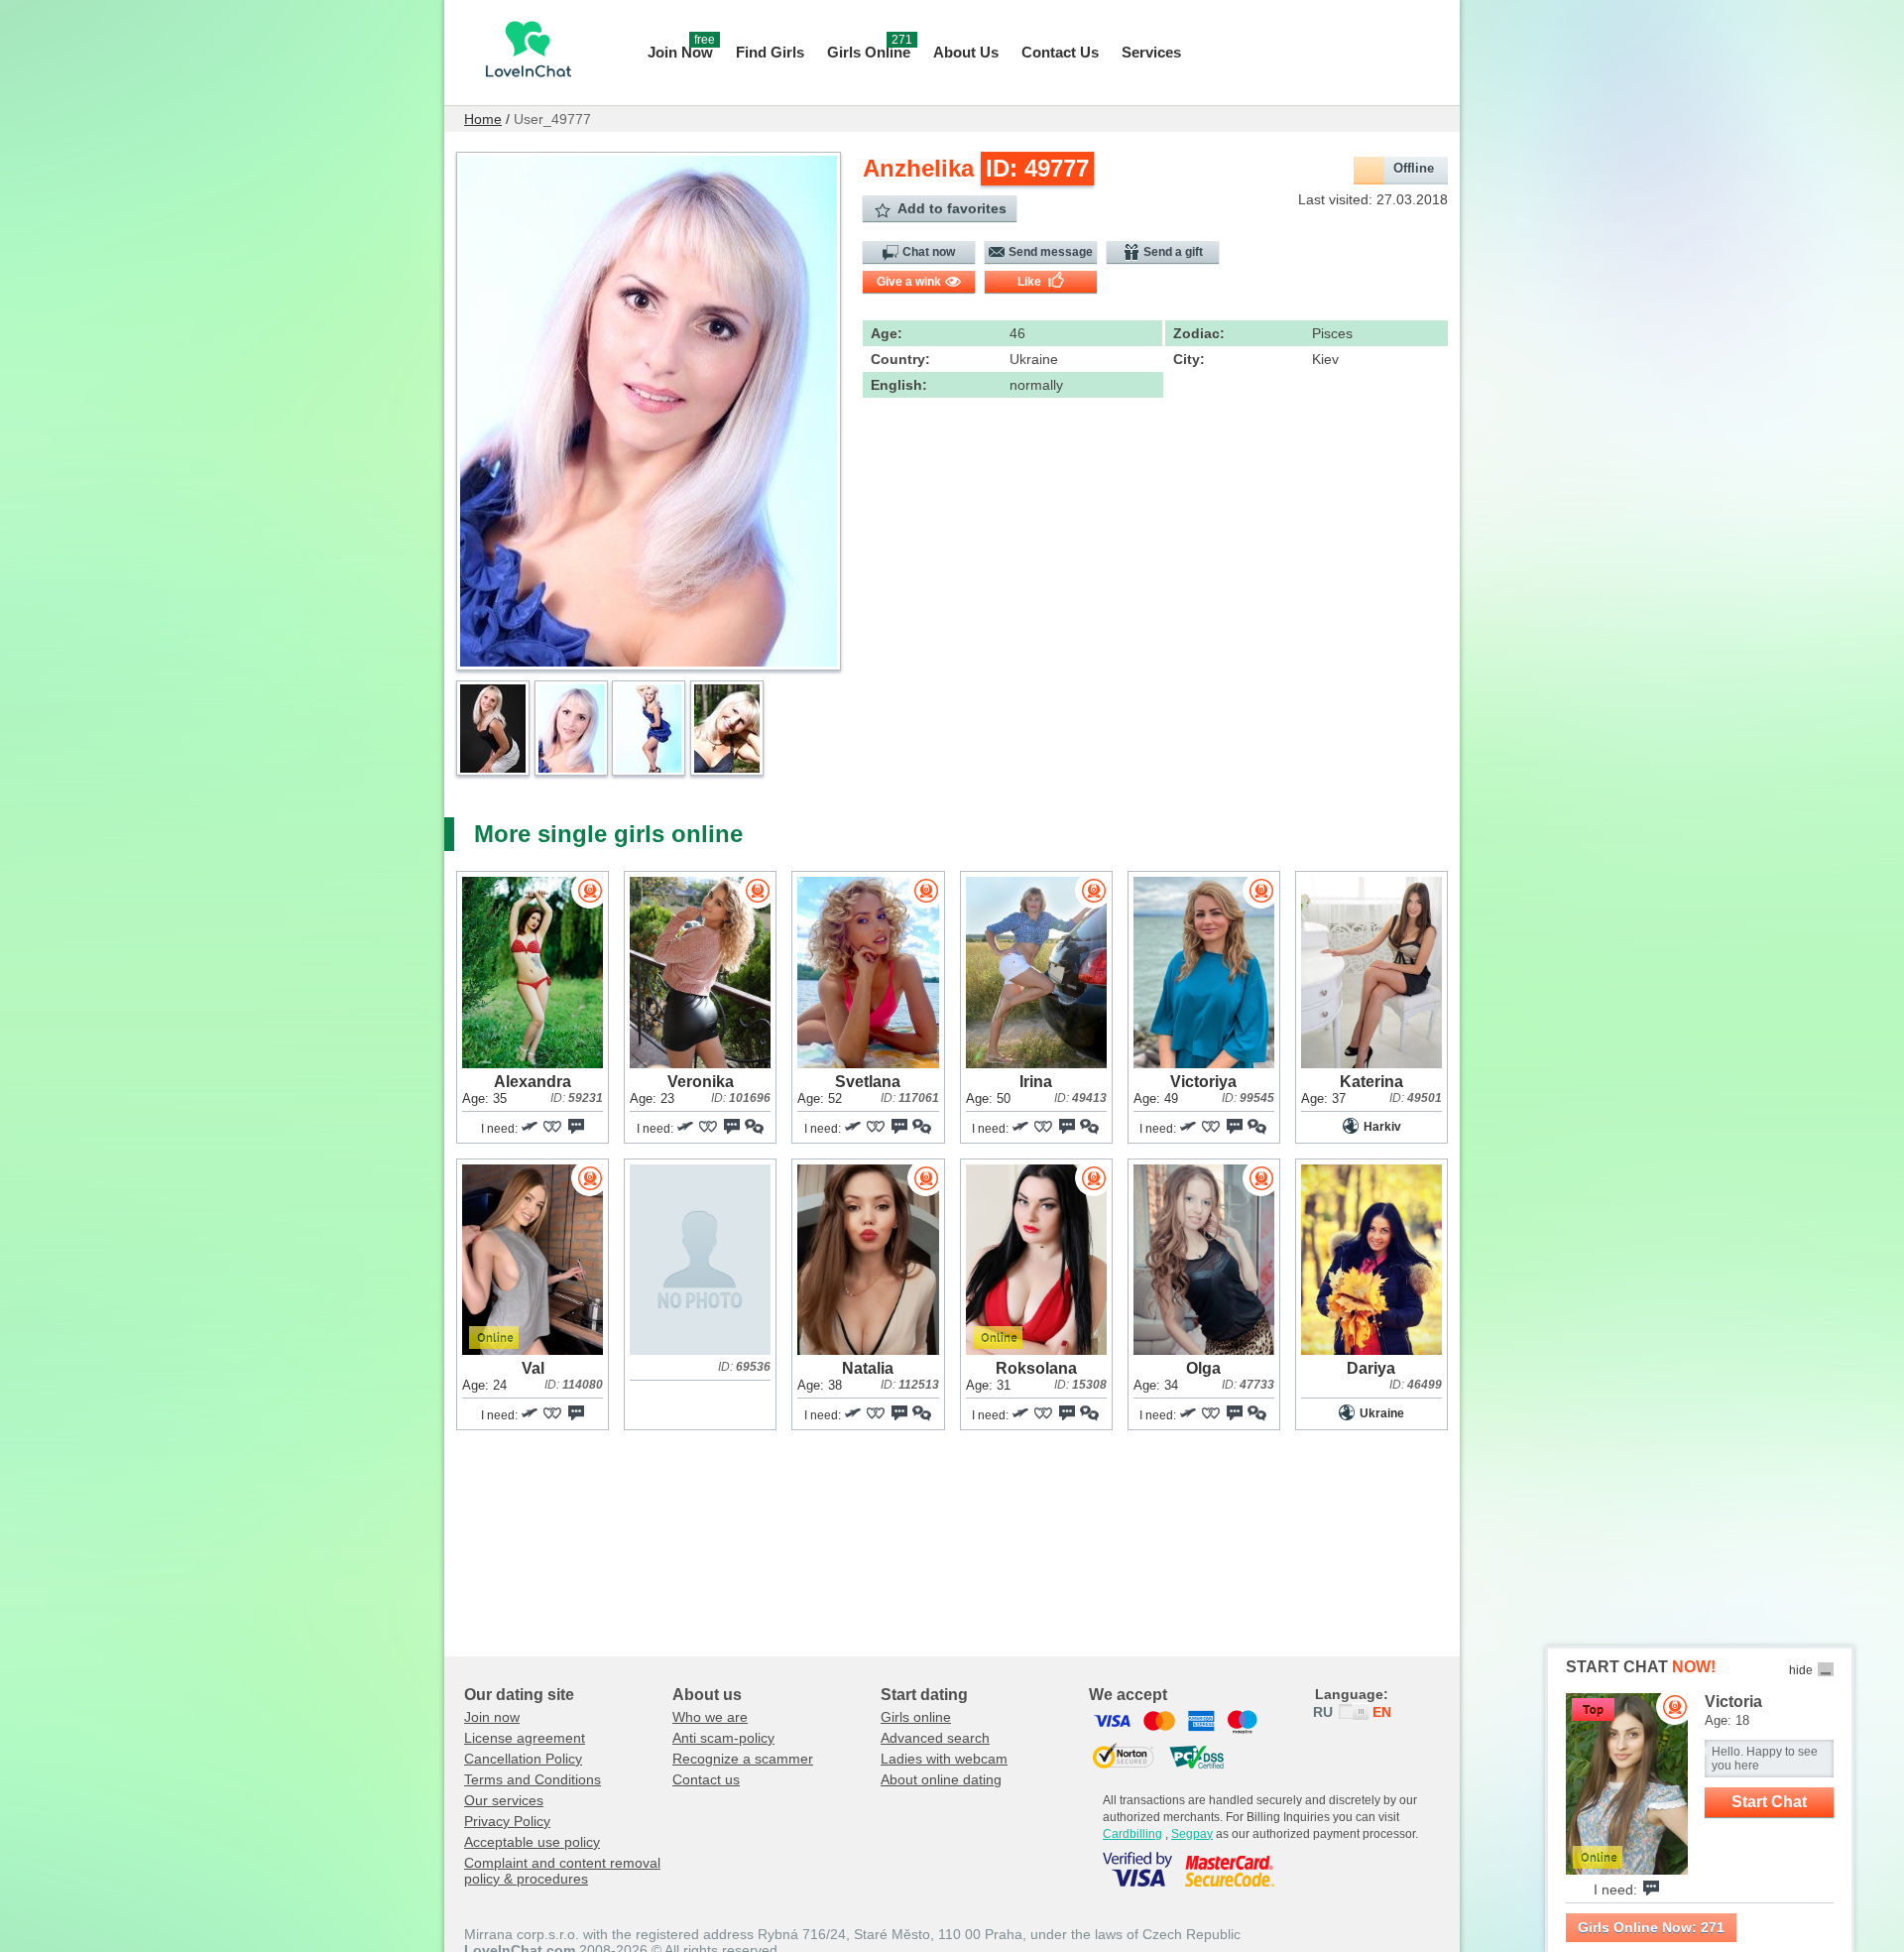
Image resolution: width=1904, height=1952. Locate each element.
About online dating (941, 1779)
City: (1189, 359)
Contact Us (1060, 52)
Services (1151, 52)
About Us (966, 52)
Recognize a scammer (743, 1759)
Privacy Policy (507, 1821)
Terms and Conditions (533, 1779)
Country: (900, 359)
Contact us (706, 1779)
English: (899, 385)
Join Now (681, 50)
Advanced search (935, 1738)
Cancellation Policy (523, 1759)
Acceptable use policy (532, 1842)
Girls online (916, 1717)
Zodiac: (1199, 333)
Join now (492, 1717)
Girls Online (870, 50)
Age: (887, 333)
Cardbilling (1132, 1834)
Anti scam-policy (723, 1738)
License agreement (525, 1738)
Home (483, 119)
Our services (504, 1800)
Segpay (1192, 1834)
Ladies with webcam (944, 1759)
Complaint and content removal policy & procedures (562, 1871)
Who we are (710, 1717)
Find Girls (770, 52)
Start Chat (1769, 1802)
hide (1801, 1670)
